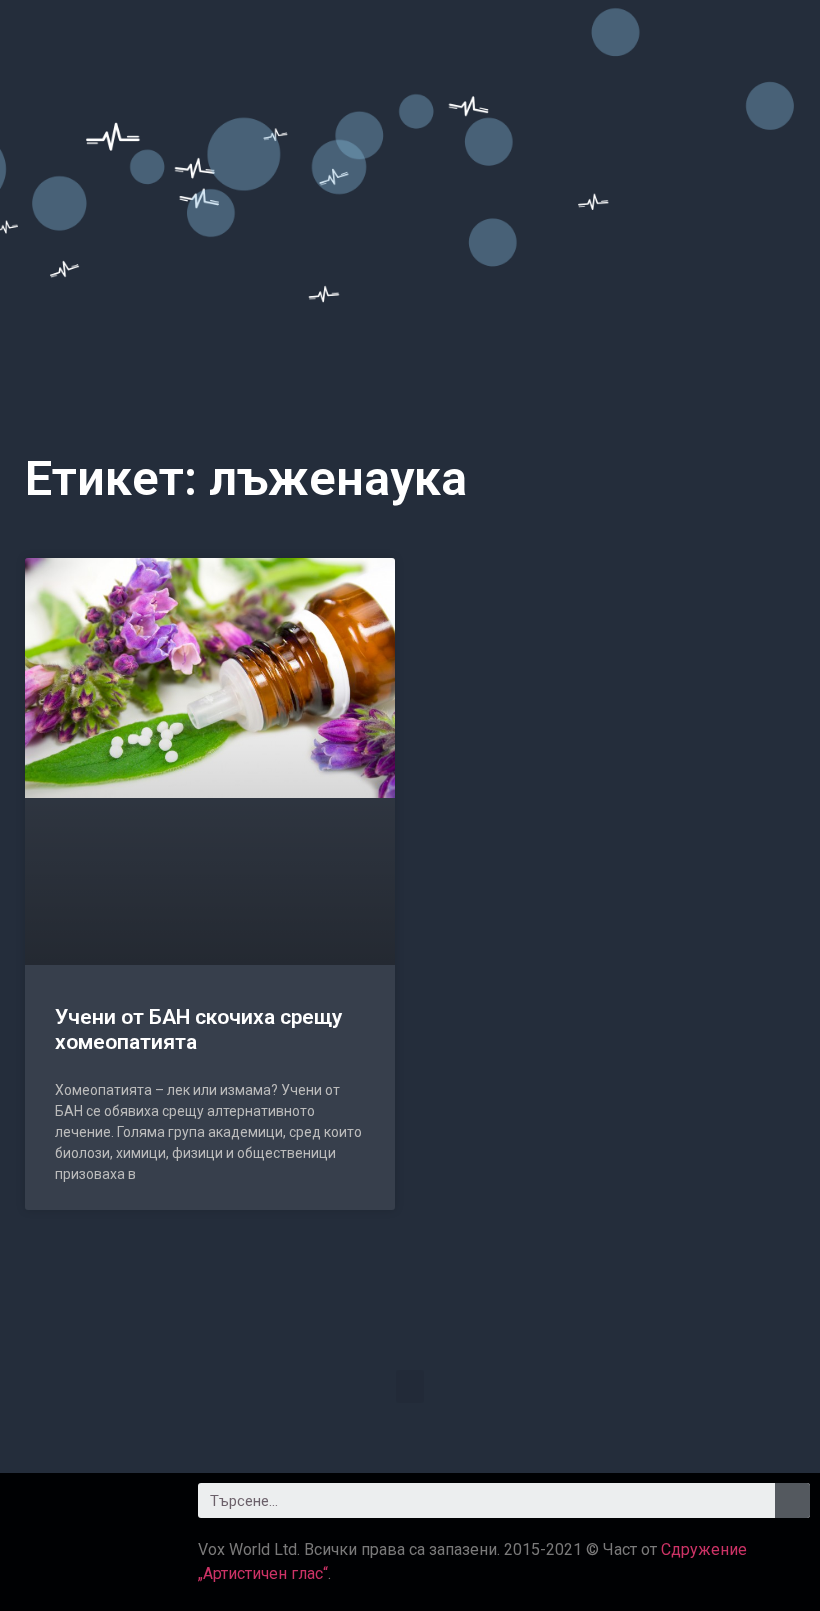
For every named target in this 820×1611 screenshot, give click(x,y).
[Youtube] (145, 1508)
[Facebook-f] (35, 1508)
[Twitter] (90, 1508)
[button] (410, 1386)
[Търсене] (792, 1500)
